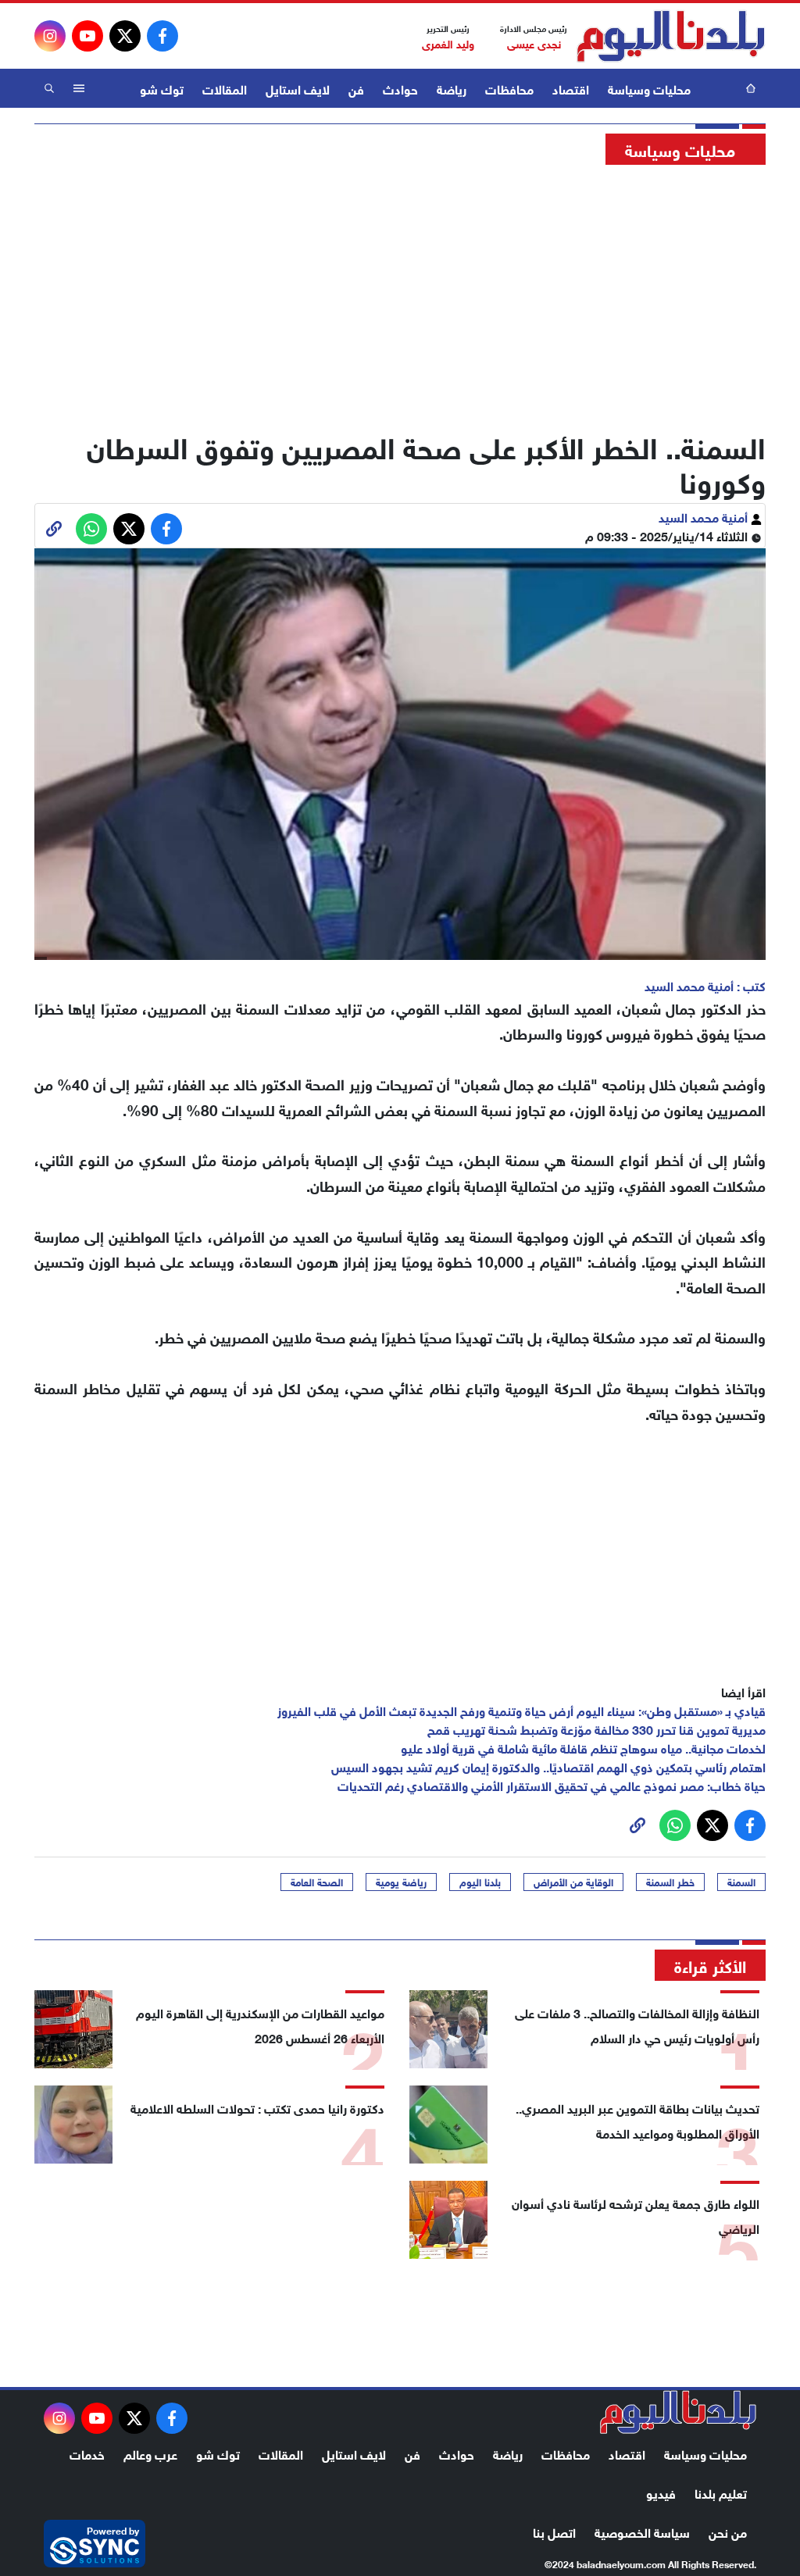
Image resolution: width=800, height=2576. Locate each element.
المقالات (225, 88)
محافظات (509, 88)
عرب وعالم (150, 2453)
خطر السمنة (670, 1882)
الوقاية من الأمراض (573, 1882)
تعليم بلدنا (721, 2492)
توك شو (162, 88)
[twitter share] (129, 529)
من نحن (728, 2531)
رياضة (452, 88)
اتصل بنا (554, 2531)
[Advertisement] (400, 293)
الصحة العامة (317, 1882)
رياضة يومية (401, 1882)
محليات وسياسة (649, 88)
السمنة (741, 1882)
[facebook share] (166, 529)
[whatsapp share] (91, 529)
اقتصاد (571, 88)
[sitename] (678, 2412)
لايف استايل (298, 88)
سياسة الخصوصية (642, 2531)
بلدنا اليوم (480, 1882)
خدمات (87, 2453)
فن (356, 88)
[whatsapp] (54, 529)
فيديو (661, 2492)
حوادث (400, 88)
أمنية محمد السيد (705, 516)
